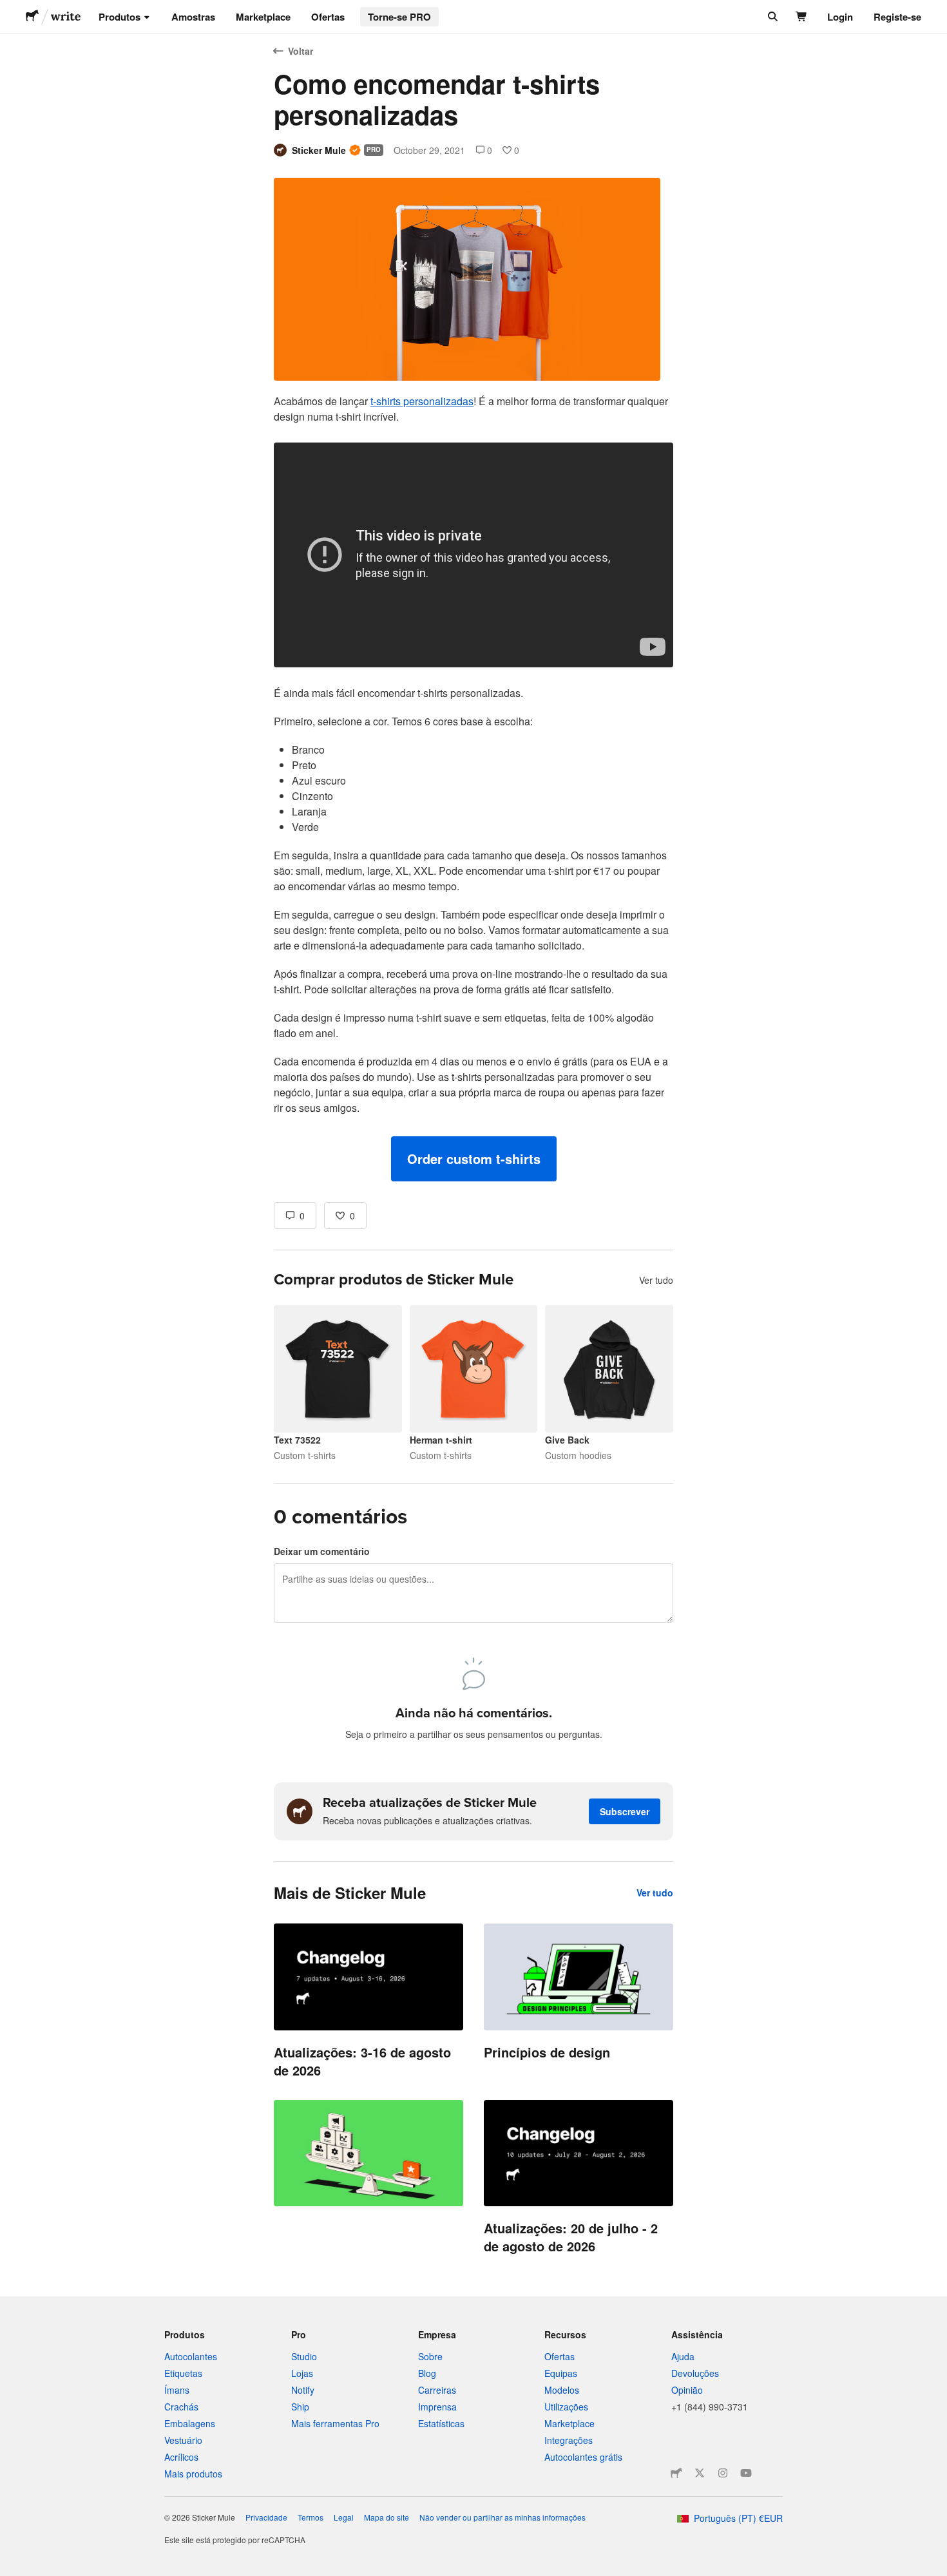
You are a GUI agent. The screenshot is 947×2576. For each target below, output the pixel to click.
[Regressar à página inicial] (32, 17)
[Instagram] (723, 2473)
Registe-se (897, 17)
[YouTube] (746, 2473)
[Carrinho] (802, 17)
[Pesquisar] (771, 17)
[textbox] (473, 787)
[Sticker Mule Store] (676, 2473)
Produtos (120, 17)
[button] (474, 1159)
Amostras (193, 17)
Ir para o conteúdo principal (10, 10)
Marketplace (263, 17)
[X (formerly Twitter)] (700, 2473)
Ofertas (328, 17)
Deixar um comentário (322, 1551)
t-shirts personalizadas (422, 401)
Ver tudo (656, 1280)
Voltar (301, 51)
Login (840, 17)
